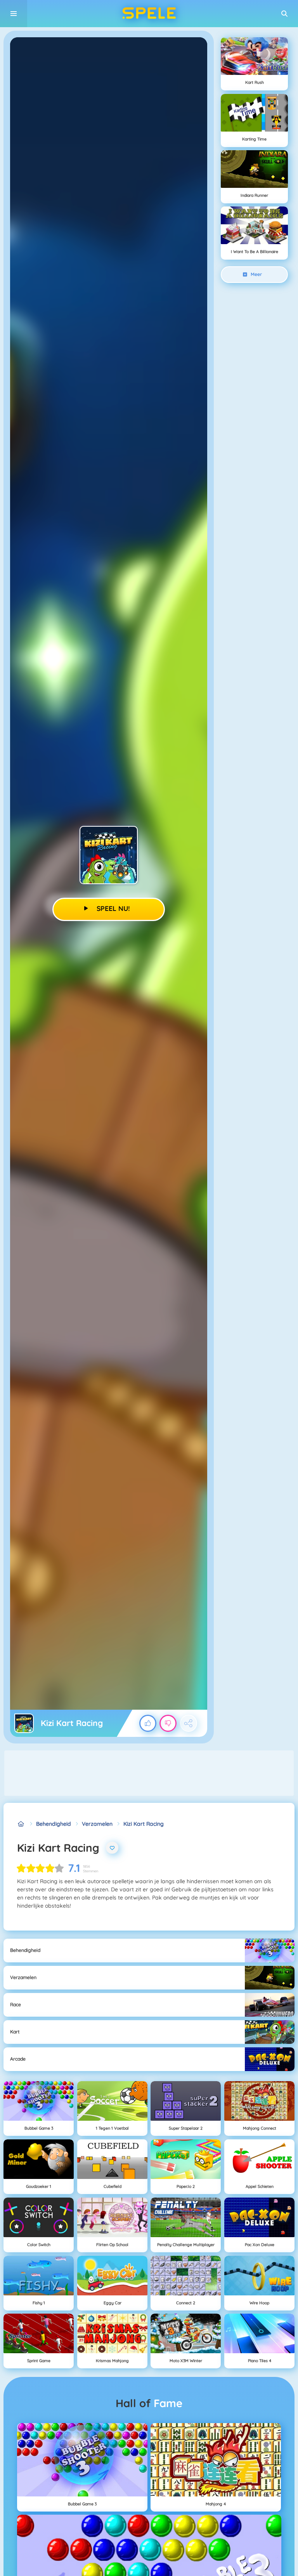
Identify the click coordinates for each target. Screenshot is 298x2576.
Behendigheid (54, 1824)
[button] (284, 14)
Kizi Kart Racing (144, 1824)
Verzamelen (97, 1824)
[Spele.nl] (21, 1824)
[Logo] (149, 14)
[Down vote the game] (168, 1723)
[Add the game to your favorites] (112, 1848)
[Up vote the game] (148, 1723)
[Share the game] (189, 1723)
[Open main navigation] (14, 14)
